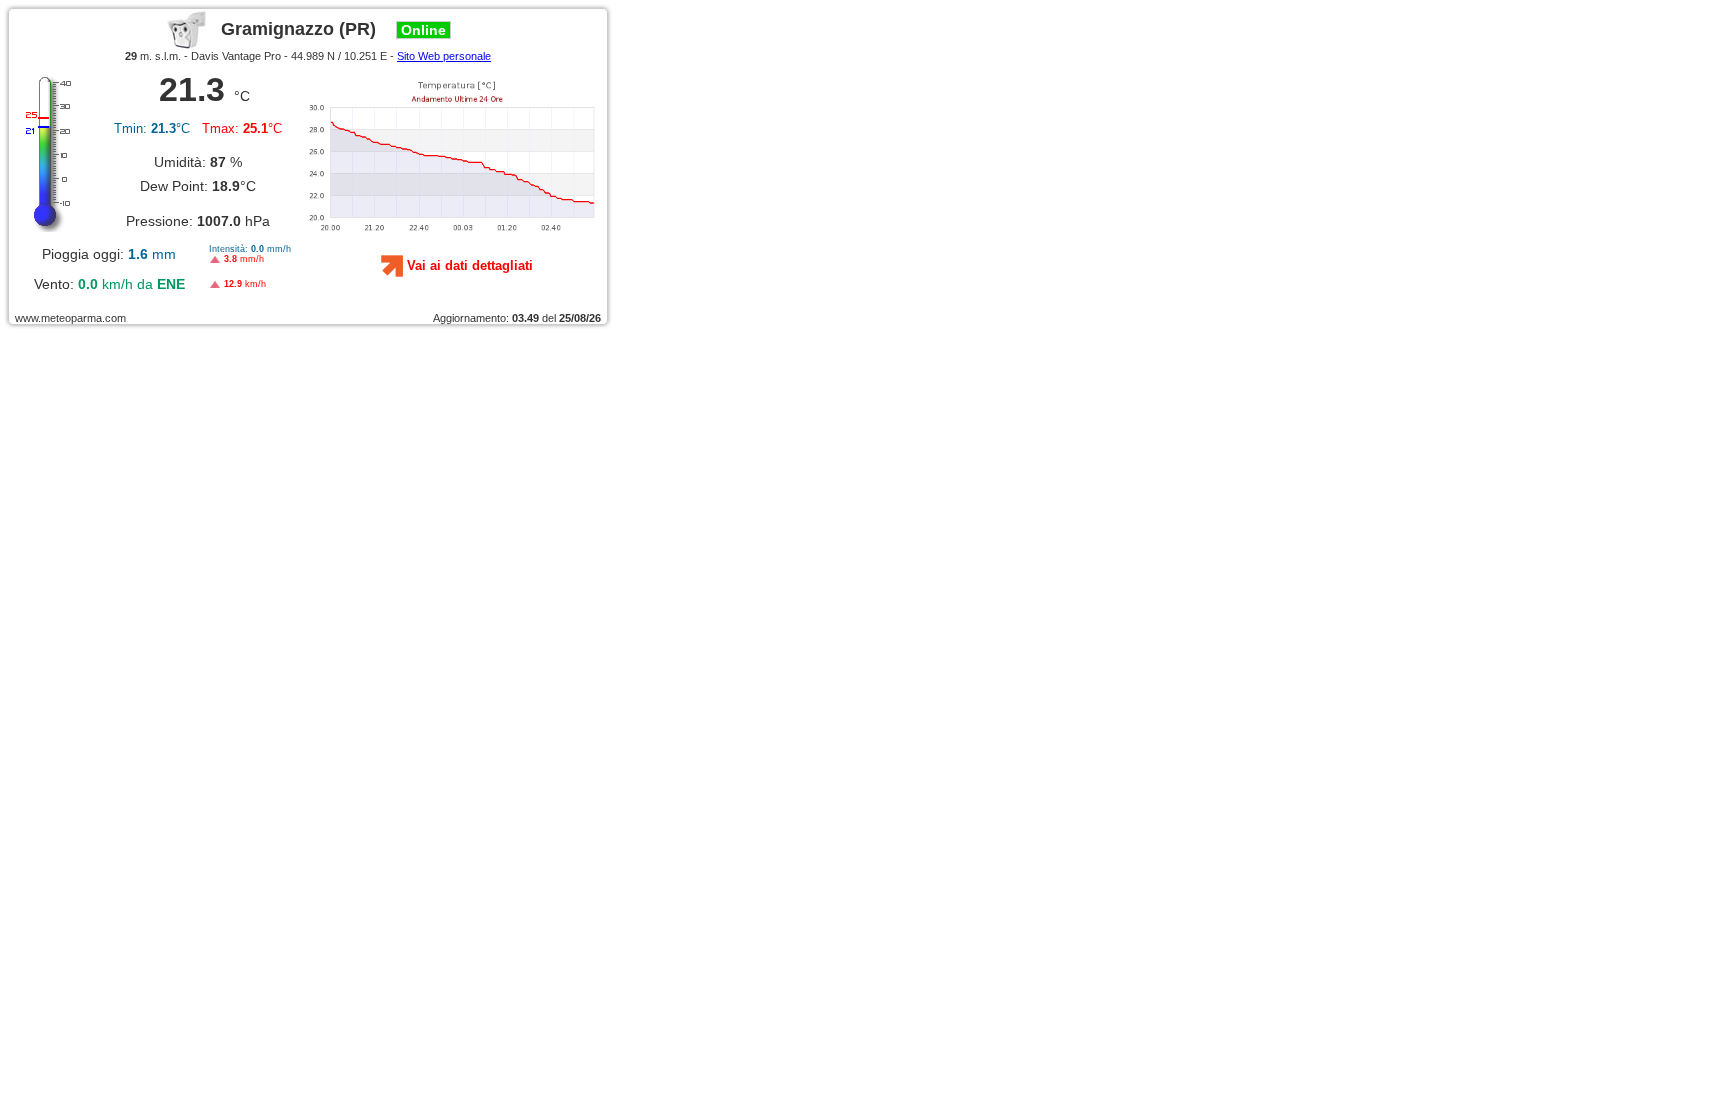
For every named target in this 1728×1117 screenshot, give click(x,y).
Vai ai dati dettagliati (470, 265)
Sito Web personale (444, 56)
